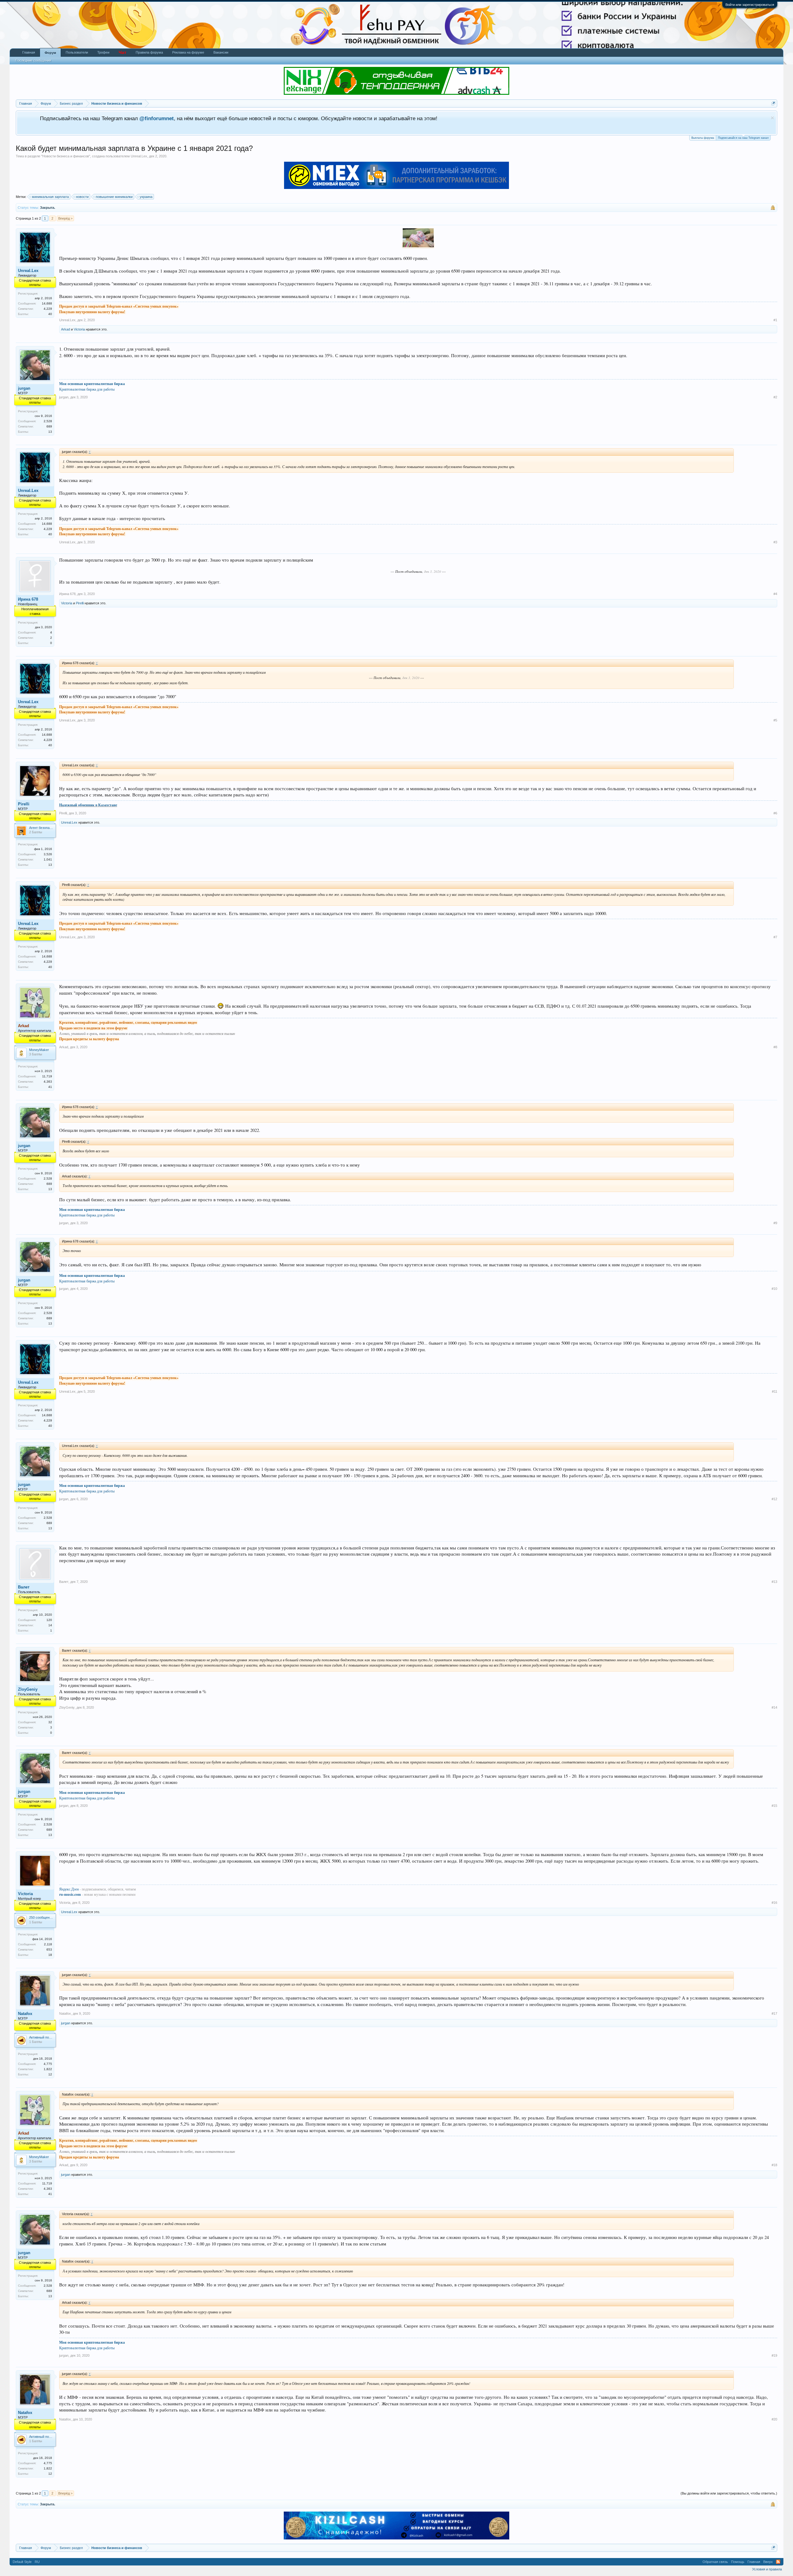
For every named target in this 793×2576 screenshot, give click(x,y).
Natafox (25, 2014)
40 (50, 314)
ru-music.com (70, 1894)
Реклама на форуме (188, 52)
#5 (775, 720)
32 (50, 1722)
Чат (123, 52)
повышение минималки (114, 197)
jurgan (24, 388)
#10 (774, 1289)
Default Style (22, 2562)
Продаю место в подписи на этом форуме (93, 1028)
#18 (774, 2165)
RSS (778, 2562)
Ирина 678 (28, 599)
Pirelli (80, 603)
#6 (775, 813)
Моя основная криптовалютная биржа (92, 384)
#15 (774, 1806)
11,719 (47, 1076)
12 (50, 2074)
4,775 (48, 2064)
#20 (774, 2419)
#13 (774, 1582)
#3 (775, 542)
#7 (775, 937)
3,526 (48, 854)
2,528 (48, 421)
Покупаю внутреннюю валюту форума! (92, 312)
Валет (24, 1587)
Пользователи (77, 52)
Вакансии (221, 52)
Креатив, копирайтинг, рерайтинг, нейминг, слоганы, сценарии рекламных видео (128, 1022)
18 (50, 1955)
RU (37, 2562)
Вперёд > (65, 218)
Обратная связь (715, 2562)
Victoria (79, 329)
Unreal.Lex (139, 156)
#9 (775, 1223)
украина (146, 197)
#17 (774, 2013)
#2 (775, 397)
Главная (29, 52)
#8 (775, 1047)
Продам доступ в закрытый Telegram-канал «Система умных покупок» (119, 306)
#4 (775, 594)
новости (82, 197)
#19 (774, 2355)
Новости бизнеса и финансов (66, 156)
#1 (775, 320)
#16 (774, 1903)
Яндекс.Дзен (69, 1889)
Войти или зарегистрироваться (750, 5)
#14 (774, 1707)
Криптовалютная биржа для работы (87, 389)
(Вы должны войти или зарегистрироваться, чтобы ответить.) (729, 2493)
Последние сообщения (33, 60)
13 (50, 432)
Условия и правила (767, 2569)
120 (49, 1620)
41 (50, 1087)
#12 (774, 1499)
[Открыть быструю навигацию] (773, 103)
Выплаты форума (703, 138)
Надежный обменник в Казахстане (88, 805)
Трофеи (103, 52)
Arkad (66, 329)
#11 (775, 1391)
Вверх (768, 2562)
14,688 (47, 303)
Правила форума (149, 52)
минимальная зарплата (50, 197)
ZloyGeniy (28, 1689)
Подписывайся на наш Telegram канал (743, 138)
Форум (50, 53)
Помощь (738, 2562)
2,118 (48, 1944)
